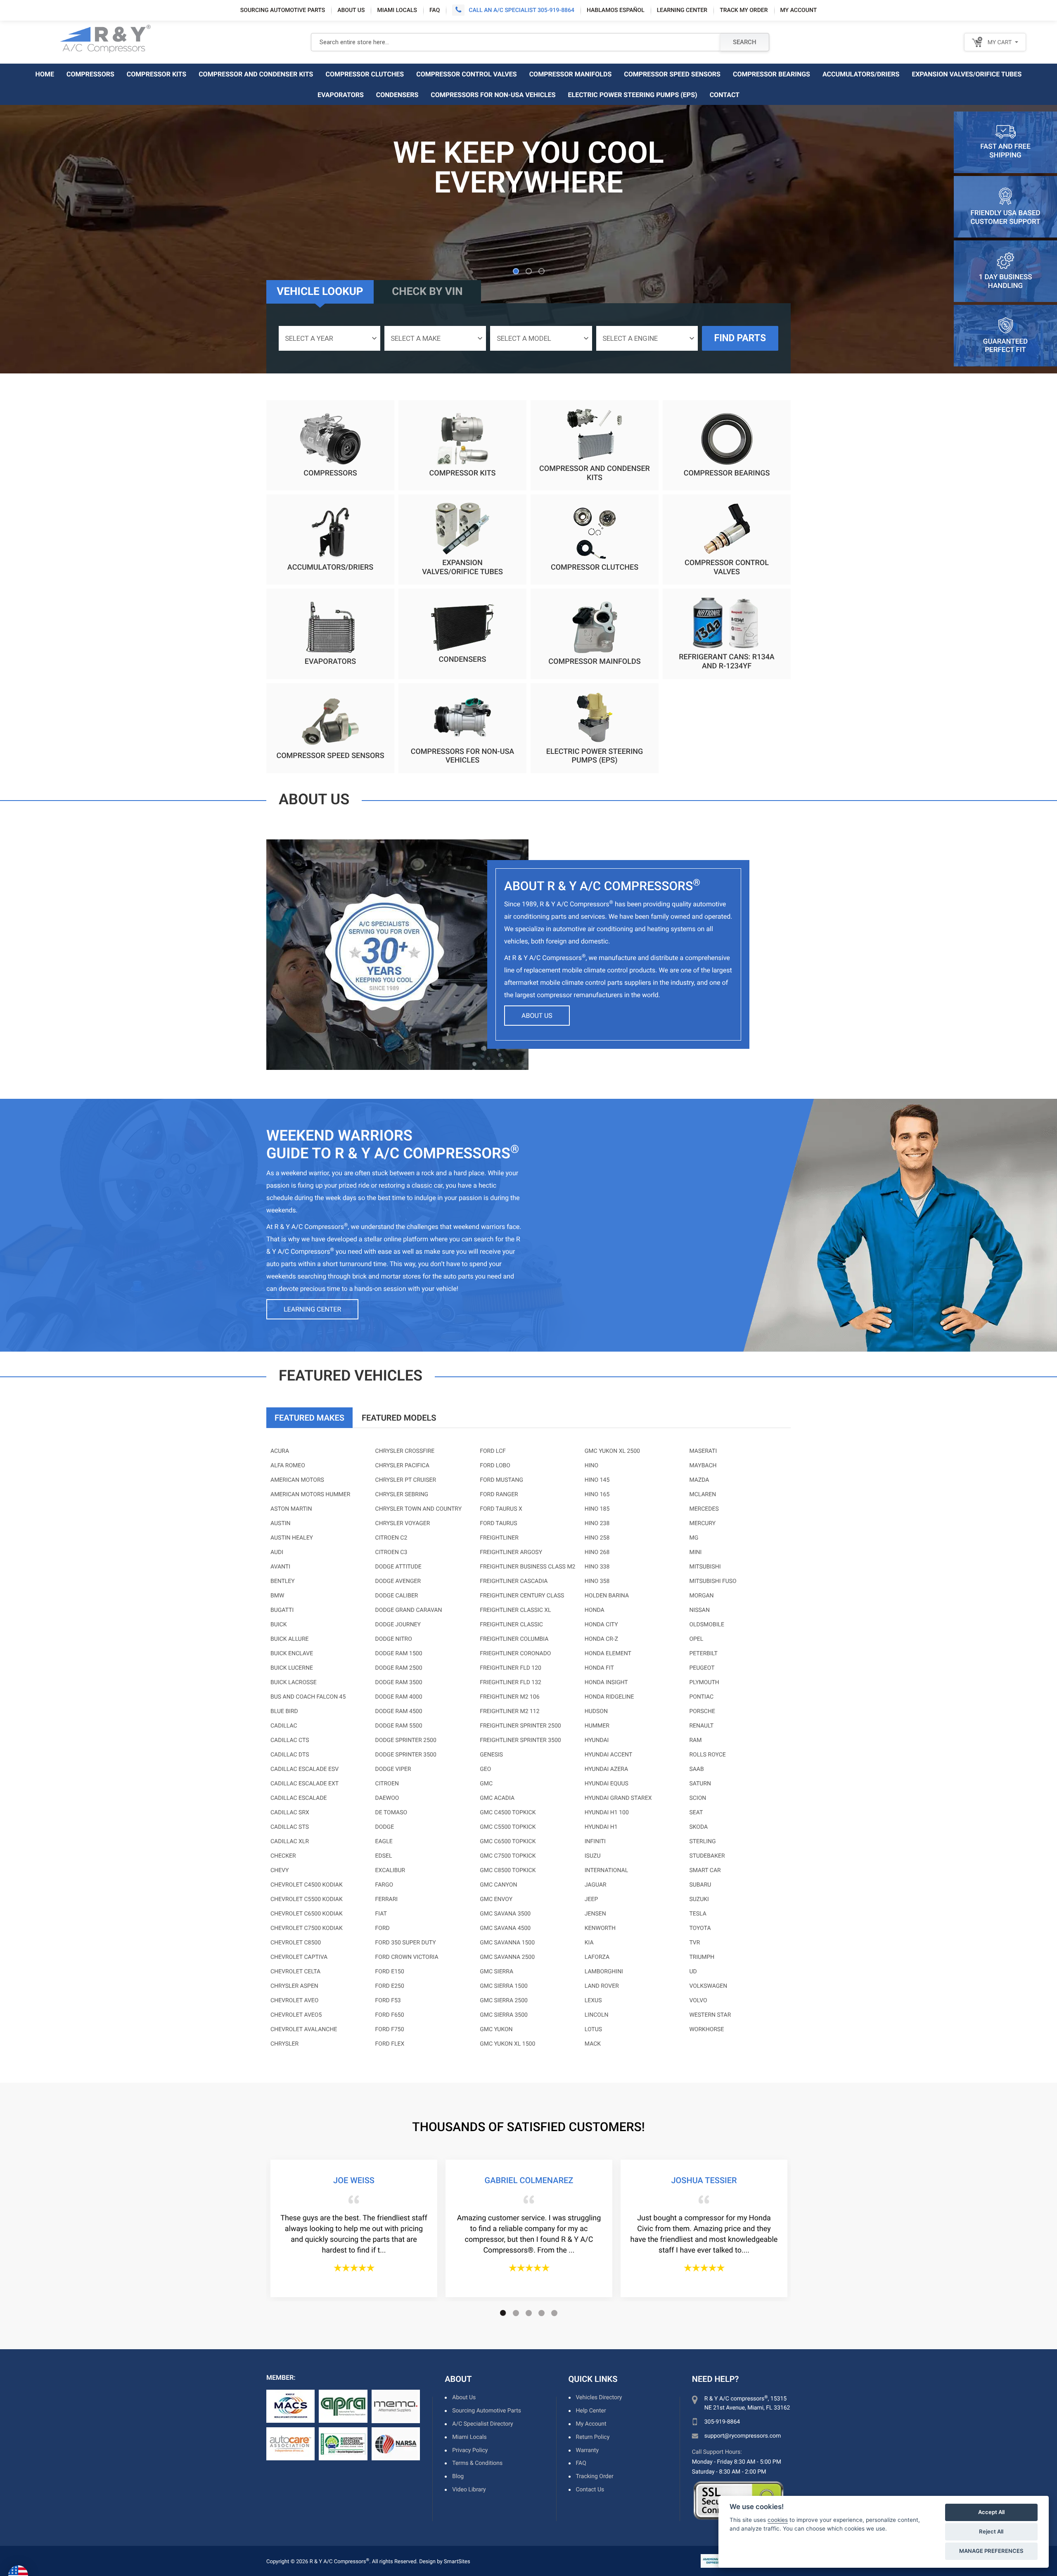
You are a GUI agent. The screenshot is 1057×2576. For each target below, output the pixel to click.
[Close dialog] (614, 1200)
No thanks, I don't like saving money (528, 1368)
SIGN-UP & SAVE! (528, 1348)
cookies (778, 2520)
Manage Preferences (991, 2551)
